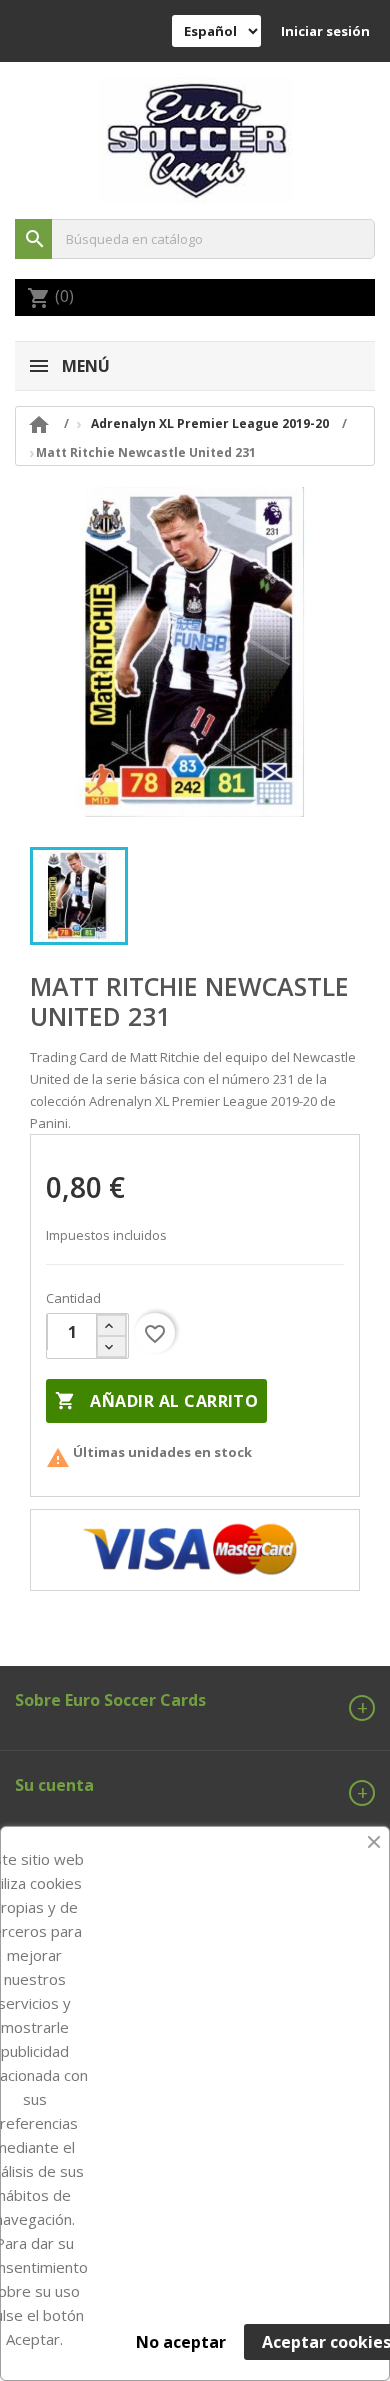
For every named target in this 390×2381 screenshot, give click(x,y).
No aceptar (181, 2342)
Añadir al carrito (156, 1401)
